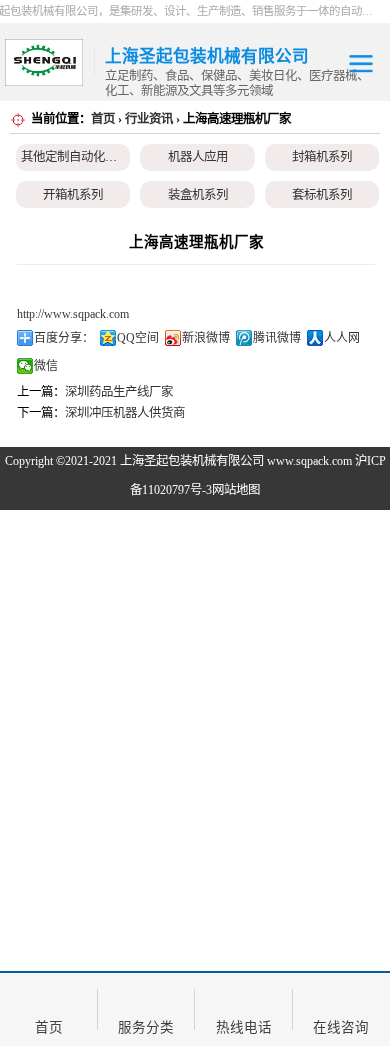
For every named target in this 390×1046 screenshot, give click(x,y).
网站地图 (236, 490)
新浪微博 (206, 338)
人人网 (342, 338)
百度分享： (64, 338)
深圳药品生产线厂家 (119, 392)
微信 (46, 366)
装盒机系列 (198, 195)
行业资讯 (149, 119)
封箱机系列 (322, 157)
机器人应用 (198, 157)
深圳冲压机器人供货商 (125, 413)
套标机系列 (322, 195)
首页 (103, 119)
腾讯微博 (277, 338)
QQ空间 (138, 338)
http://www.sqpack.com (73, 314)
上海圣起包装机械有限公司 (192, 461)
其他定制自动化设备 (75, 157)
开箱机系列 (73, 195)
